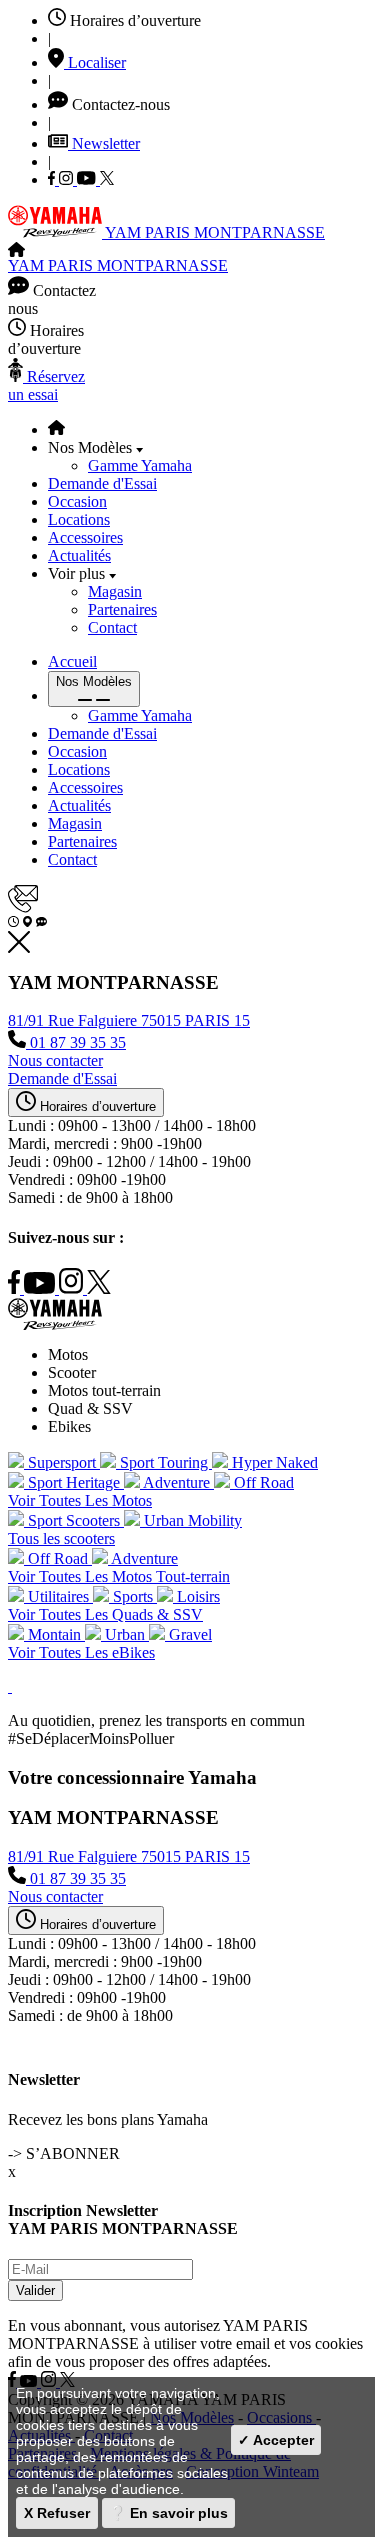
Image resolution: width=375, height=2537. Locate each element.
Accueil (72, 661)
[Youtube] (88, 179)
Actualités (79, 555)
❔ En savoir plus (168, 2513)
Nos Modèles (94, 681)
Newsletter (104, 143)
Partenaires (122, 609)
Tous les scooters (61, 1538)
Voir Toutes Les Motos (80, 1500)
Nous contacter (55, 1060)
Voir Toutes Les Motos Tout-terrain (119, 1576)
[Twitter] (107, 179)
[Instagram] (68, 179)
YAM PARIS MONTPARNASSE (215, 232)
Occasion (77, 501)
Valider (35, 2290)
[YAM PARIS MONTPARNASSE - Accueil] (16, 251)
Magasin (115, 591)
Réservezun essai (46, 385)
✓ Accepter (276, 2440)
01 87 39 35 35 (76, 1042)
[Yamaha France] (56, 232)
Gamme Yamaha (140, 465)
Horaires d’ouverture (96, 1106)
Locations (79, 519)
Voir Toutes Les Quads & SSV (105, 1614)
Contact (112, 627)
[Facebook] (53, 179)
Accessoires (85, 537)
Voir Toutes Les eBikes (81, 1652)
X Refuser (57, 2513)
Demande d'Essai (102, 483)
